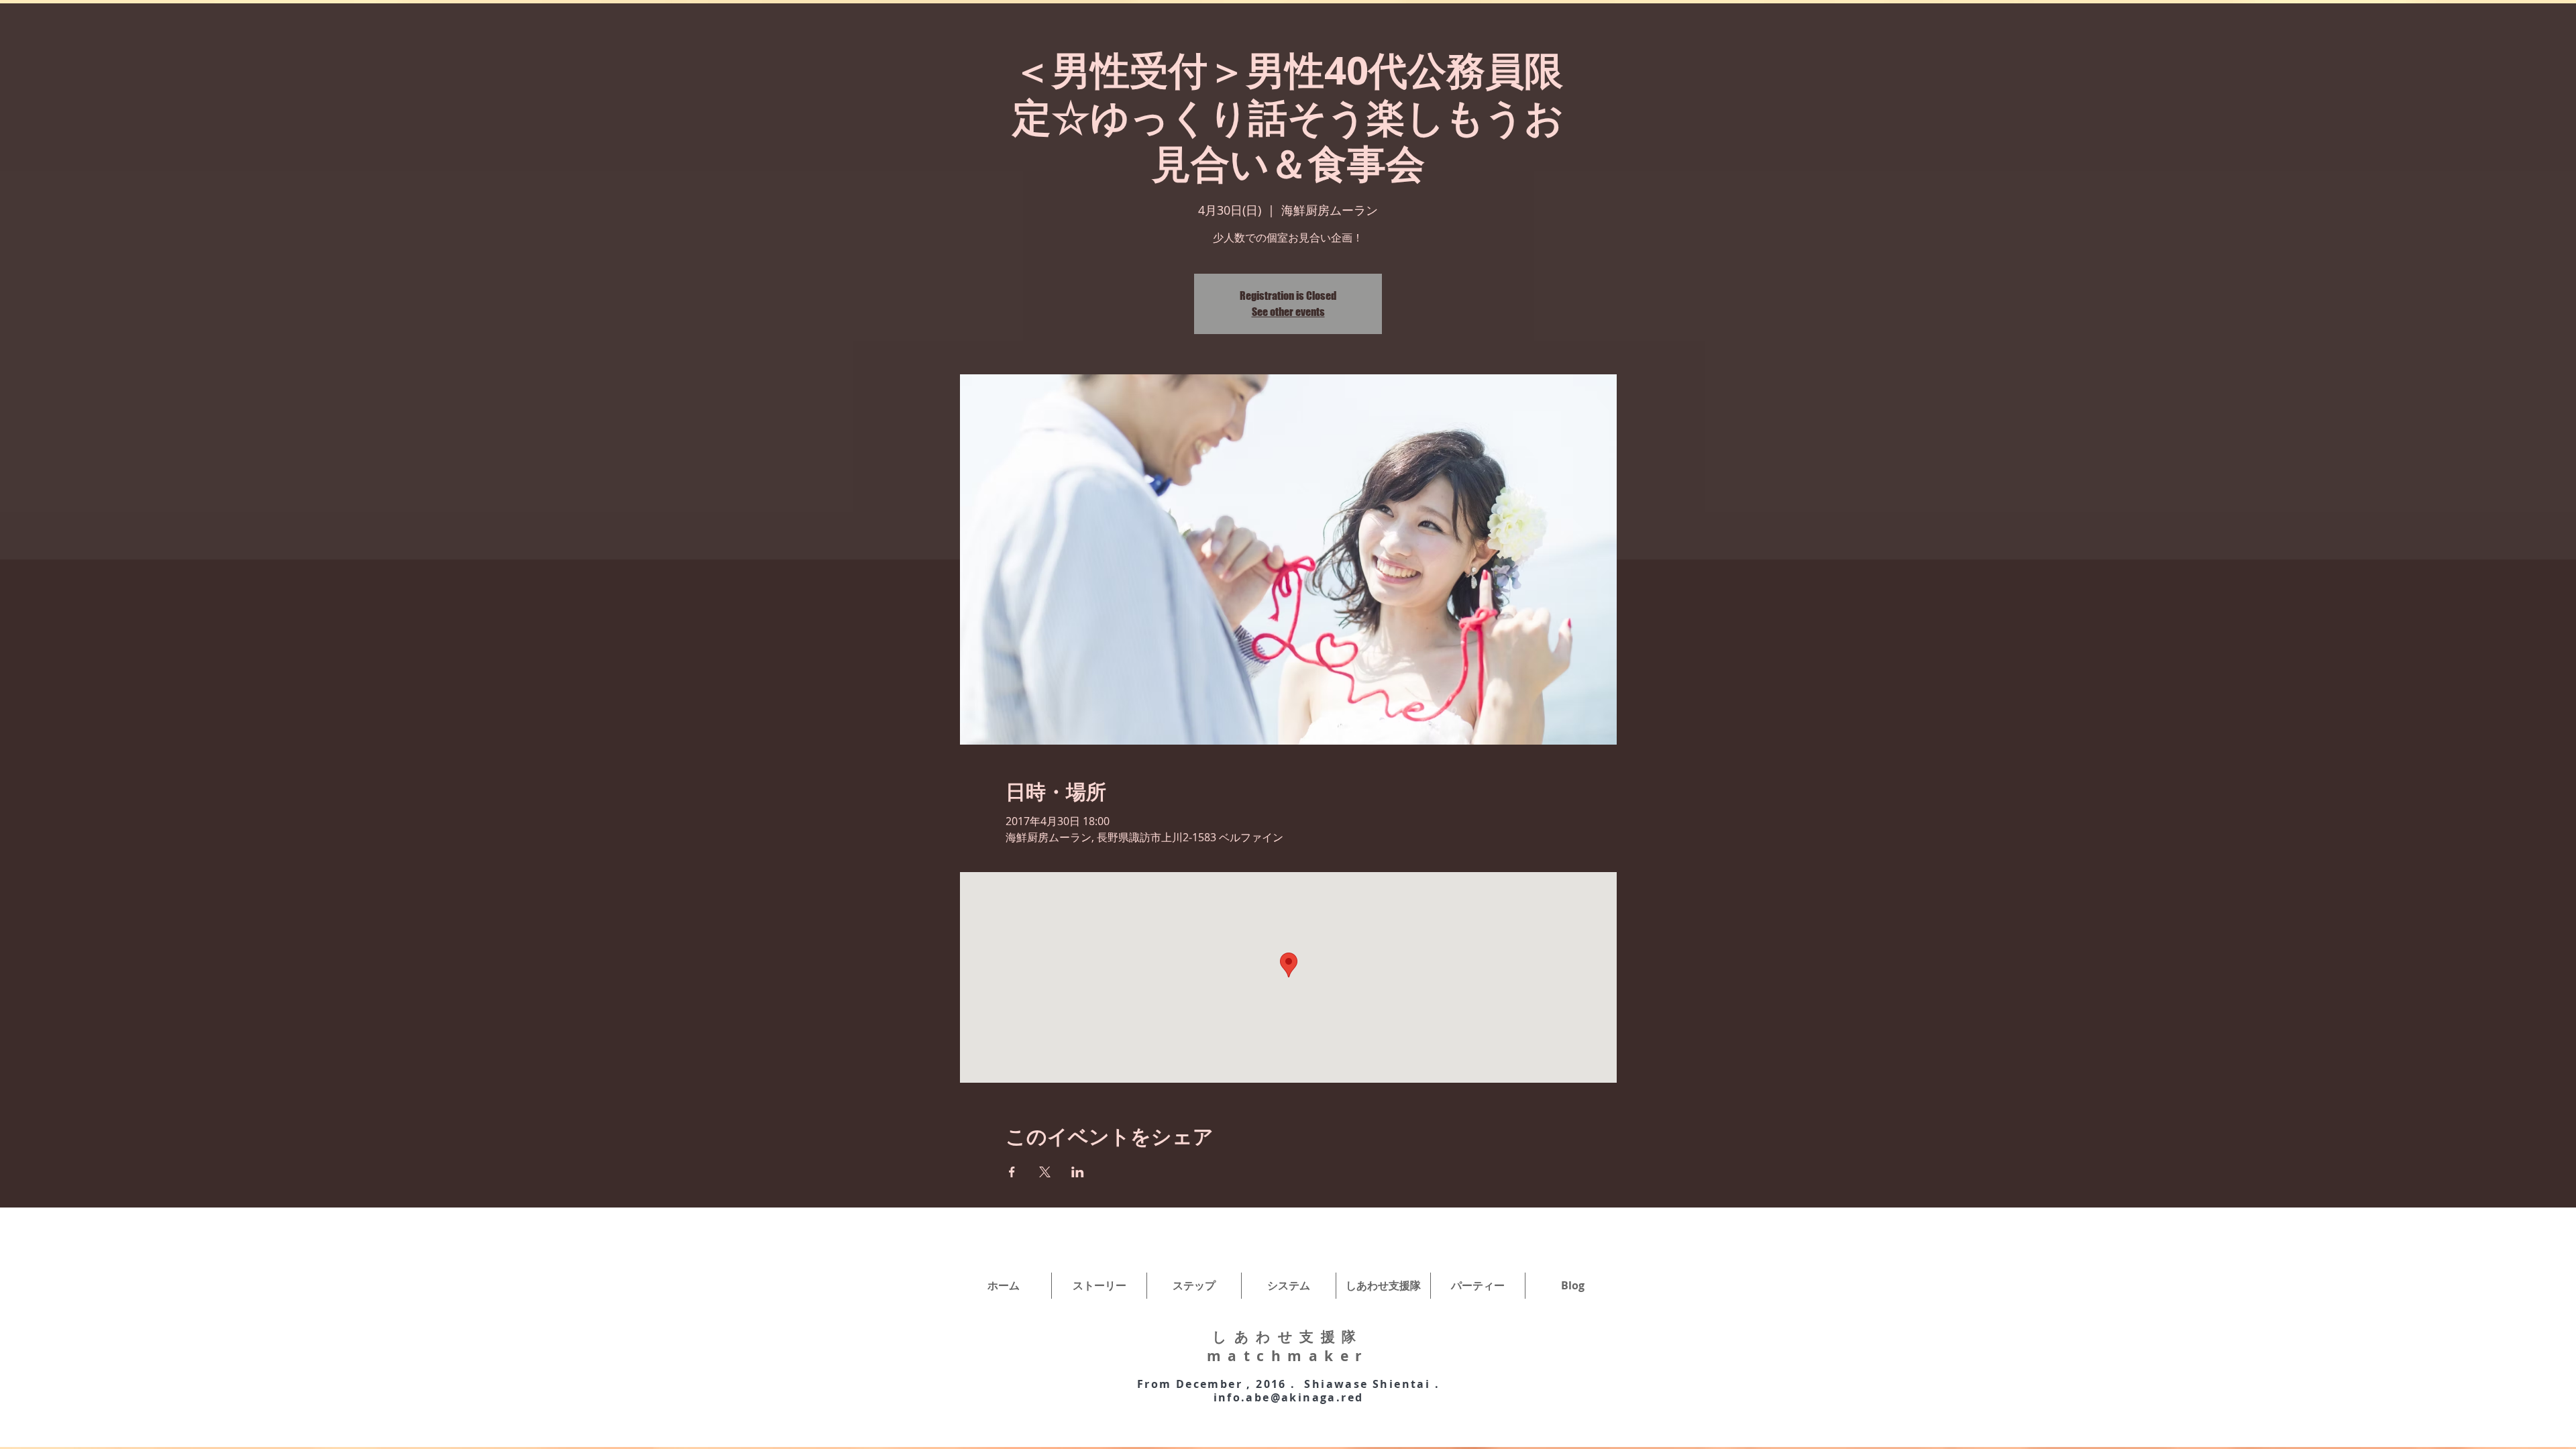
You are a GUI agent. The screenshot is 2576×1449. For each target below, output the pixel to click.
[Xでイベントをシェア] (1045, 1172)
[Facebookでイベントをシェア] (1012, 1172)
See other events (1288, 312)
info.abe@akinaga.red (1289, 1397)
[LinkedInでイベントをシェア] (1078, 1172)
